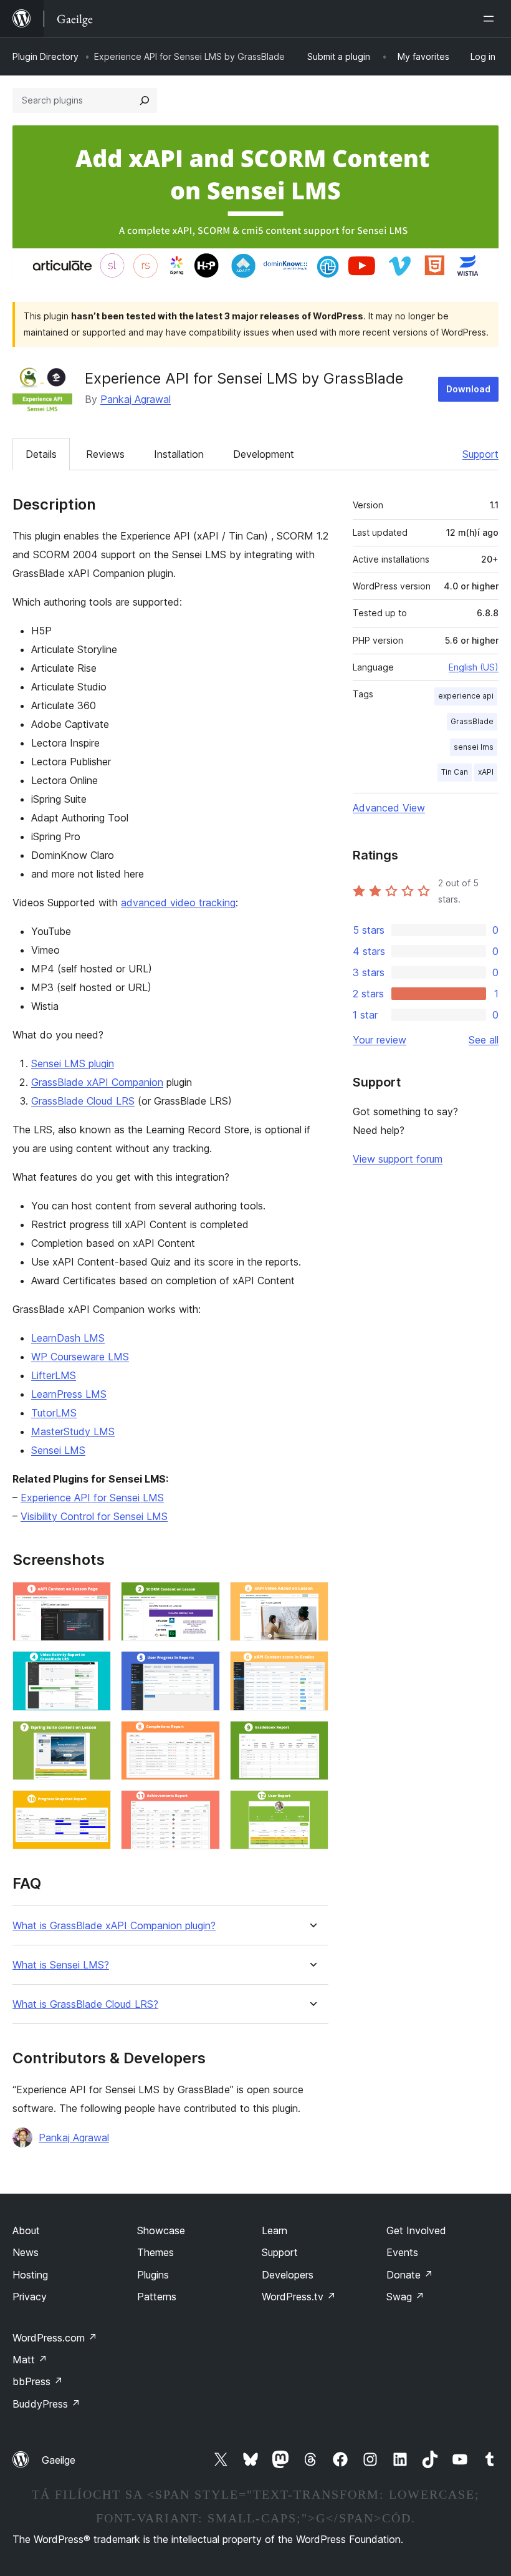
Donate (410, 2275)
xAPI (486, 772)
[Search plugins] (145, 100)
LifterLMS (54, 1375)
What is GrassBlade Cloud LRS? (85, 2004)
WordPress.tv (299, 2297)
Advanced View (389, 808)
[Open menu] (491, 19)
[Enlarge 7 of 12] (94, 1738)
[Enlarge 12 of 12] (312, 1807)
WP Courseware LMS (80, 1357)
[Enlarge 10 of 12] (94, 1807)
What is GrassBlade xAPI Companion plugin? (114, 1926)
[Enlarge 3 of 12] (312, 1599)
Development (264, 454)
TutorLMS (54, 1413)
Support (480, 454)
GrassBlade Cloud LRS (83, 1101)
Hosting (30, 2275)
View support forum (398, 1159)
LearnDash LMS (68, 1338)
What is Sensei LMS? (61, 1965)
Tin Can (455, 772)
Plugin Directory (45, 56)
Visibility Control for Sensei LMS (94, 1516)
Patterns (157, 2297)
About (26, 2230)
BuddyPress (46, 2404)
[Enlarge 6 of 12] (312, 1668)
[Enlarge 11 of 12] (203, 1807)
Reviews (105, 454)
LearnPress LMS (69, 1394)
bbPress (38, 2381)
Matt (30, 2360)
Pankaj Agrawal (136, 399)
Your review (380, 1040)
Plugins (153, 2275)
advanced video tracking (178, 903)
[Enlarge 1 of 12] (94, 1599)
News (26, 2252)
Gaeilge (59, 2460)
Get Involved (416, 2230)
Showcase (161, 2230)
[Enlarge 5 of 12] (203, 1668)
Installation (179, 454)
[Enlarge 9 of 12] (312, 1738)
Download (468, 389)
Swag (405, 2297)
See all (484, 1040)
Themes (155, 2252)
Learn (275, 2230)
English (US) (474, 667)
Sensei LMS (58, 1450)
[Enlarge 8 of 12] (203, 1738)
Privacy (30, 2297)
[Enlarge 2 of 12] (203, 1599)
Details (41, 454)
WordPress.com (55, 2338)
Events (402, 2252)
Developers (288, 2275)
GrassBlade (472, 721)
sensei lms (474, 747)
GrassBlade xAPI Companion (97, 1082)
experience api (466, 696)
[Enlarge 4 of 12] (94, 1668)
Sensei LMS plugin (73, 1063)
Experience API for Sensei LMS (92, 1498)
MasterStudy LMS (73, 1431)
